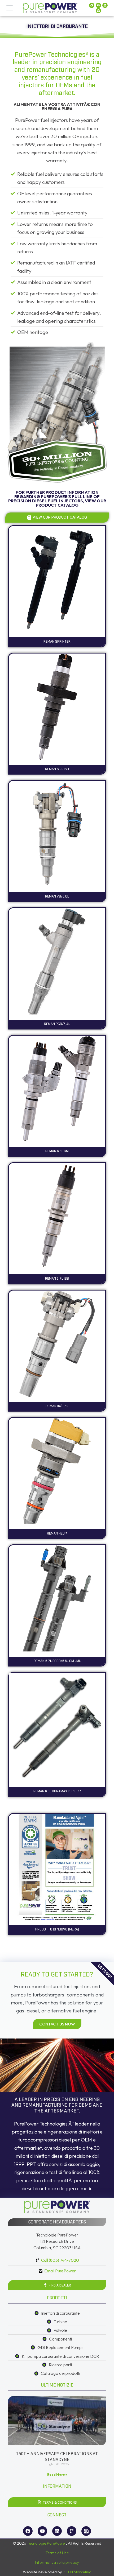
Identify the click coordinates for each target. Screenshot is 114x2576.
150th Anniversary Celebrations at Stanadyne (57, 2456)
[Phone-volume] (72, 2531)
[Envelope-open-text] (98, 11)
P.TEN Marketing (77, 2572)
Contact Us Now (57, 2024)
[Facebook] (92, 5)
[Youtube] (98, 5)
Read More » (57, 2474)
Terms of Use (57, 2553)
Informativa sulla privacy (57, 2562)
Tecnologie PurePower (47, 2543)
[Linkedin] (105, 5)
